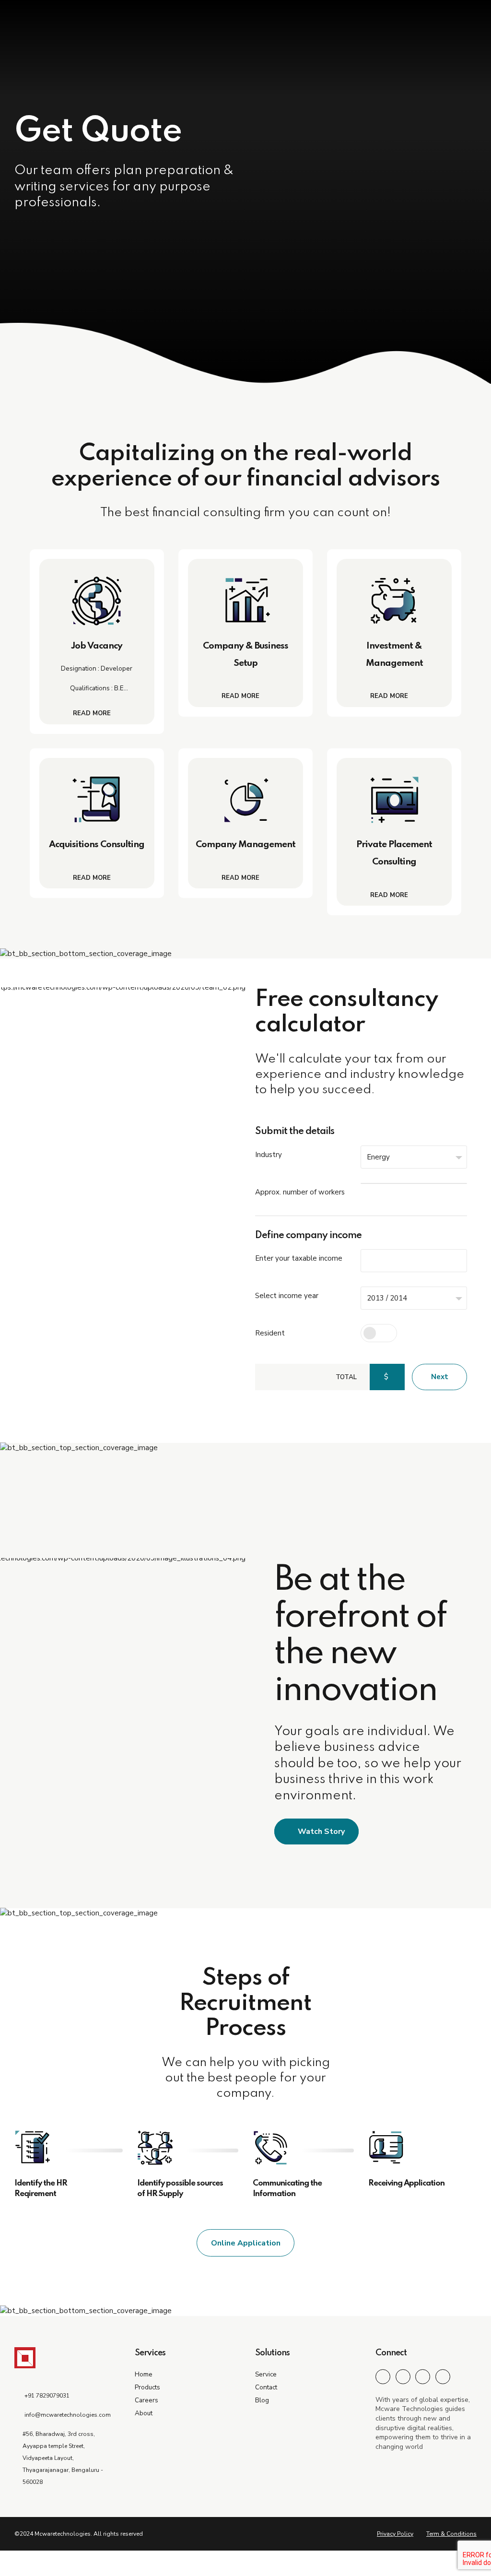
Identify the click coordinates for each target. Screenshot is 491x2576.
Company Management (245, 845)
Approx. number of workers (300, 1192)
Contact (266, 2387)
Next (440, 1377)
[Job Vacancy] (97, 601)
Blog (262, 2400)
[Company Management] (245, 800)
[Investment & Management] (394, 601)
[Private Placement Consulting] (394, 800)
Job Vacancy (97, 646)
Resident (270, 1333)
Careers (146, 2400)
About (144, 2413)
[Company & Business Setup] (245, 601)
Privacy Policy (395, 2534)
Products (147, 2387)
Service (266, 2374)
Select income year (287, 1296)
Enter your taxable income (299, 1258)
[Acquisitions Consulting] (97, 800)
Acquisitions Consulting (97, 845)
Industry (269, 1155)
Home (144, 2374)
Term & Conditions (451, 2534)
